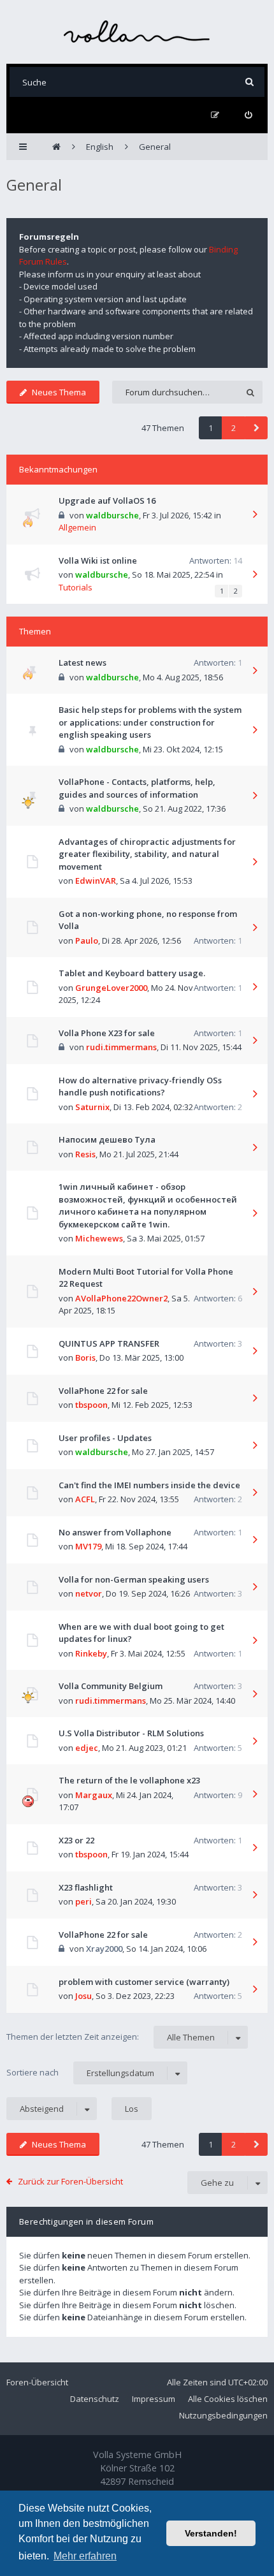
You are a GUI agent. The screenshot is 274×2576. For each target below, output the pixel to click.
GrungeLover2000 (111, 988)
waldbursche (112, 515)
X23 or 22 (76, 1840)
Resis (85, 1154)
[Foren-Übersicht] (137, 32)
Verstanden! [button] (211, 2533)
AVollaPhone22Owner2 (121, 1298)
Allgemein (77, 527)
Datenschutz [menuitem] (95, 2399)
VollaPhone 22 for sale (103, 1391)
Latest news (83, 662)
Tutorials (76, 587)
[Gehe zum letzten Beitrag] (255, 515)
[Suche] (249, 82)
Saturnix (92, 1107)
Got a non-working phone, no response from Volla (148, 920)
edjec (87, 1748)
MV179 (88, 1546)
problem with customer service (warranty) (144, 1982)
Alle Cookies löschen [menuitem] (228, 2399)
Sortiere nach (80, 2073)
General (34, 185)
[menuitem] (248, 115)
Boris (85, 1358)
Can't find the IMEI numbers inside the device (149, 1485)
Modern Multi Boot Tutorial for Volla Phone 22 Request (146, 1278)
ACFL (85, 1499)
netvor (89, 1593)
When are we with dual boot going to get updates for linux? (141, 1633)
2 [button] (234, 428)
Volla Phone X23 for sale (107, 1033)
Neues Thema (59, 392)
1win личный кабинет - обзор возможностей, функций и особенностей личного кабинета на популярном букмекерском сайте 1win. (148, 1205)
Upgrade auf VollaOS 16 (107, 501)
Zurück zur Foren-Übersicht (70, 2181)
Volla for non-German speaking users (134, 1579)
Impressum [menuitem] (154, 2399)
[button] (256, 428)
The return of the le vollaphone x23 (129, 1780)
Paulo (87, 940)
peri (83, 1901)
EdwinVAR (96, 881)
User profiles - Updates (105, 1438)
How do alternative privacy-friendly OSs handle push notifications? (140, 1087)
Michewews (99, 1238)
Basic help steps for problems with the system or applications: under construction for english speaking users (150, 722)
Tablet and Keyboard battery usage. (132, 973)
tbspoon (91, 1405)
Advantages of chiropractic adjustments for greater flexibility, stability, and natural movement (147, 854)
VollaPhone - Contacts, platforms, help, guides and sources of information (137, 788)
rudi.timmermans (121, 1047)
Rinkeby (91, 1653)
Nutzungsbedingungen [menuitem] (223, 2415)
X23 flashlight (86, 1887)
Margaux (94, 1795)
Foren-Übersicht (37, 2382)
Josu (83, 1996)
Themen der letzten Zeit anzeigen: (111, 2037)
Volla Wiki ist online (98, 560)
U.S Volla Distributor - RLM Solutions (131, 1733)
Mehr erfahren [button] (85, 2556)
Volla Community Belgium (111, 1686)
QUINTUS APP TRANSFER (109, 1343)
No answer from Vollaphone (115, 1532)
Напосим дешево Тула (107, 1139)
